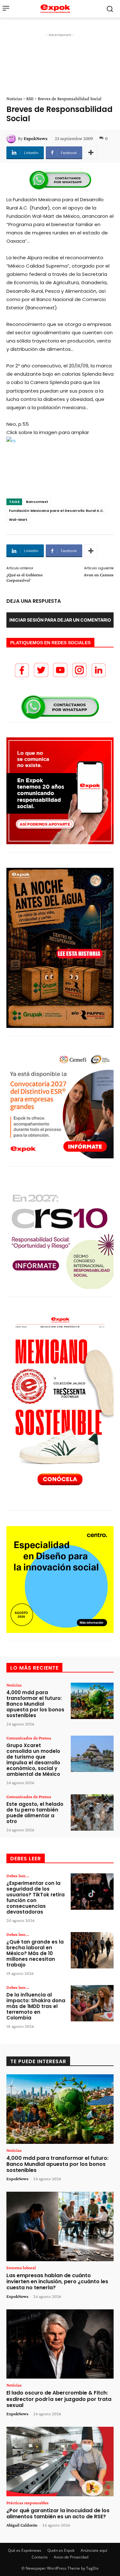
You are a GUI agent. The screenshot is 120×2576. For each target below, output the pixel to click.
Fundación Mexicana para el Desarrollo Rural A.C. (56, 511)
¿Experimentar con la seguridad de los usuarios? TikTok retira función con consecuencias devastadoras (36, 1897)
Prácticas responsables (28, 2503)
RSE (30, 99)
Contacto (40, 2557)
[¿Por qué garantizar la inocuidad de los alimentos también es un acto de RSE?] (60, 2462)
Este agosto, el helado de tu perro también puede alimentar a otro (35, 1813)
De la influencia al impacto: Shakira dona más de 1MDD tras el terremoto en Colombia (36, 2006)
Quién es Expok (61, 2550)
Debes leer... (18, 1876)
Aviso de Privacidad (71, 2557)
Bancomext (37, 502)
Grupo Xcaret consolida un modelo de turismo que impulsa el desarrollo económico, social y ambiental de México (33, 1760)
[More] (91, 153)
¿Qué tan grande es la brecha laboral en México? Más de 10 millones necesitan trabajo (35, 1953)
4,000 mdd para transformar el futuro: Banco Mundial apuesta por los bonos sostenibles (35, 1704)
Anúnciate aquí (94, 2550)
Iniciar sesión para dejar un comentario (60, 620)
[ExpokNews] (12, 138)
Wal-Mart (18, 520)
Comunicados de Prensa (29, 1738)
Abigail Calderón (22, 2525)
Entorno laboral (21, 2268)
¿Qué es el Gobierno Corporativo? (24, 577)
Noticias (14, 99)
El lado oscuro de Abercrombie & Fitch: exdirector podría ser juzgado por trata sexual (59, 2399)
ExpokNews (36, 138)
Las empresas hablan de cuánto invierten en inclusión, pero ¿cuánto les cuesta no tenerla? (57, 2281)
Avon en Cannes (99, 575)
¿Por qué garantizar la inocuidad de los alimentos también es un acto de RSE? (58, 2513)
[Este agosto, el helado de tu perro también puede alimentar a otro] (92, 1812)
